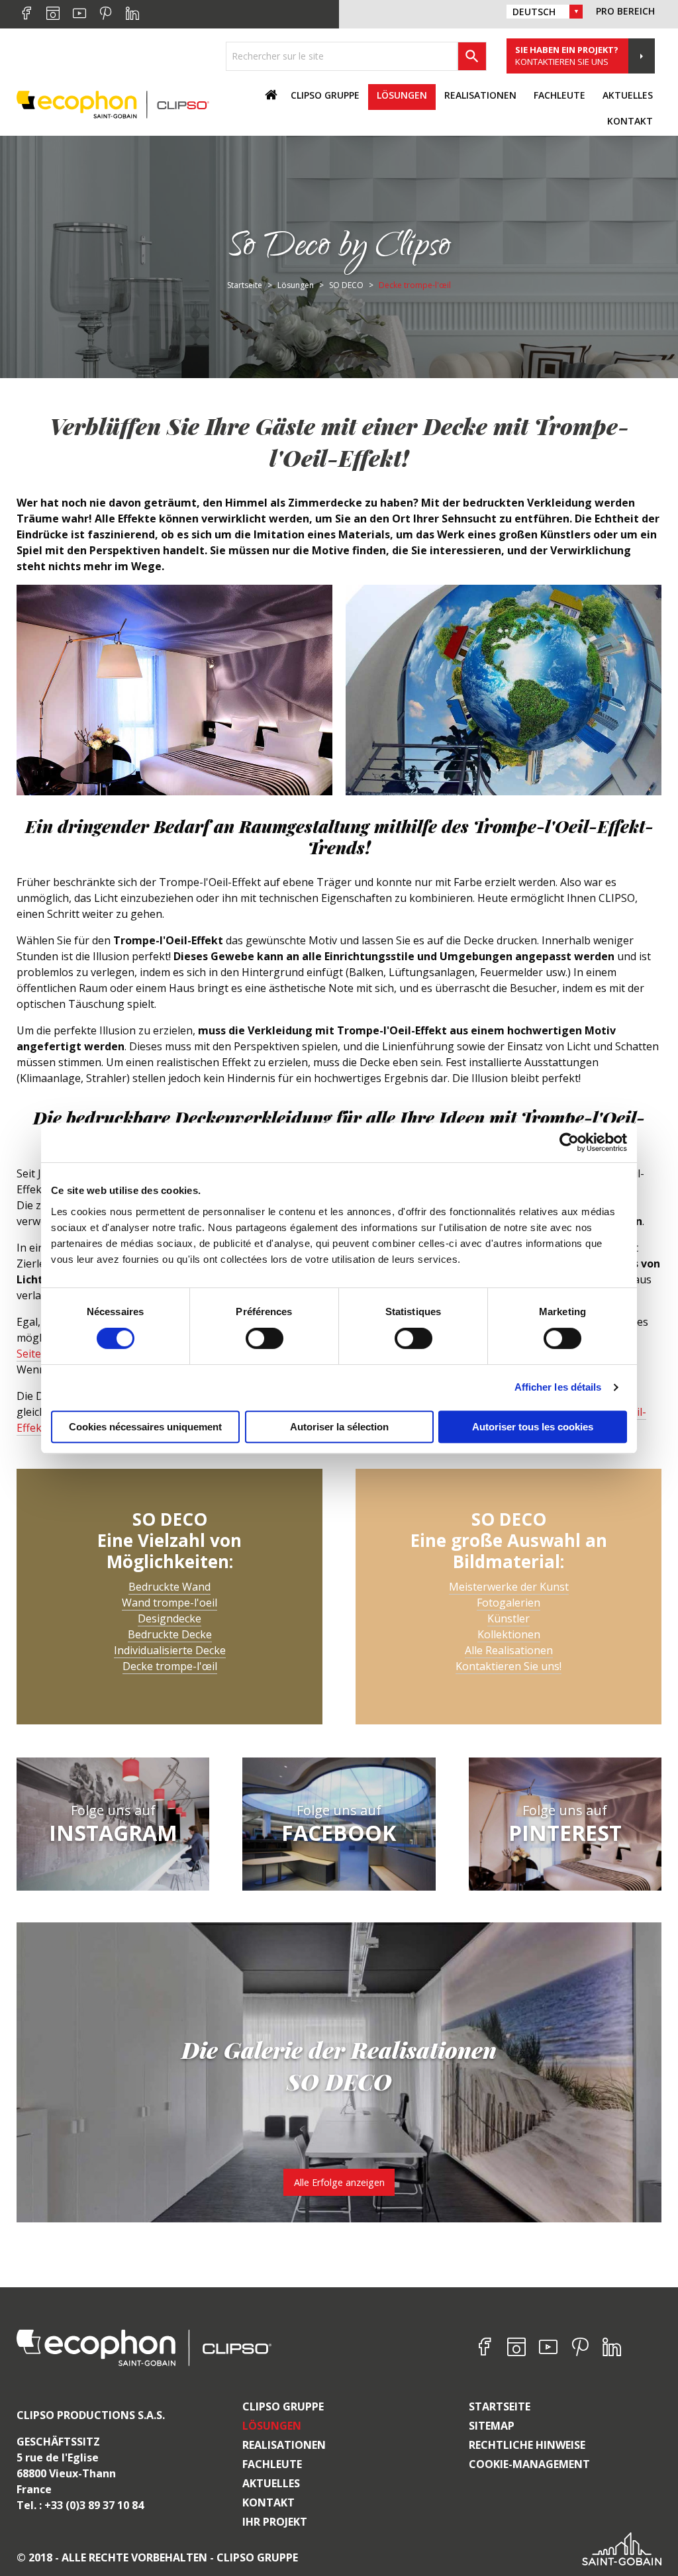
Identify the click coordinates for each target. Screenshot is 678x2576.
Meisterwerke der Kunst (509, 1587)
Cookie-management (529, 2464)
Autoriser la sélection (339, 1427)
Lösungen (272, 2426)
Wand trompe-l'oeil (169, 1603)
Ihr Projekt (275, 2522)
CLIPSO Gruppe (283, 2406)
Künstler (508, 1618)
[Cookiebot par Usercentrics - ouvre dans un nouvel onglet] (569, 1142)
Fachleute (272, 2464)
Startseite (500, 2406)
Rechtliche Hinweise (527, 2445)
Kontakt (630, 121)
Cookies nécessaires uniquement (145, 1427)
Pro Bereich (625, 11)
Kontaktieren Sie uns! (508, 1666)
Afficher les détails (558, 1387)
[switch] (265, 1338)
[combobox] (342, 56)
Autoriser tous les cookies (533, 1427)
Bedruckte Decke (170, 1634)
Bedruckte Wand (169, 1587)
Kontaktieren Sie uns (567, 56)
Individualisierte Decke (170, 1650)
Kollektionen (509, 1634)
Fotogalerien (508, 1603)
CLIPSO (113, 104)
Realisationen (284, 2445)
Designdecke (169, 1618)
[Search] (472, 56)
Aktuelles (271, 2483)
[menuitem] (325, 97)
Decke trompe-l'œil (170, 1666)
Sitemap (492, 2426)
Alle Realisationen (509, 1650)
